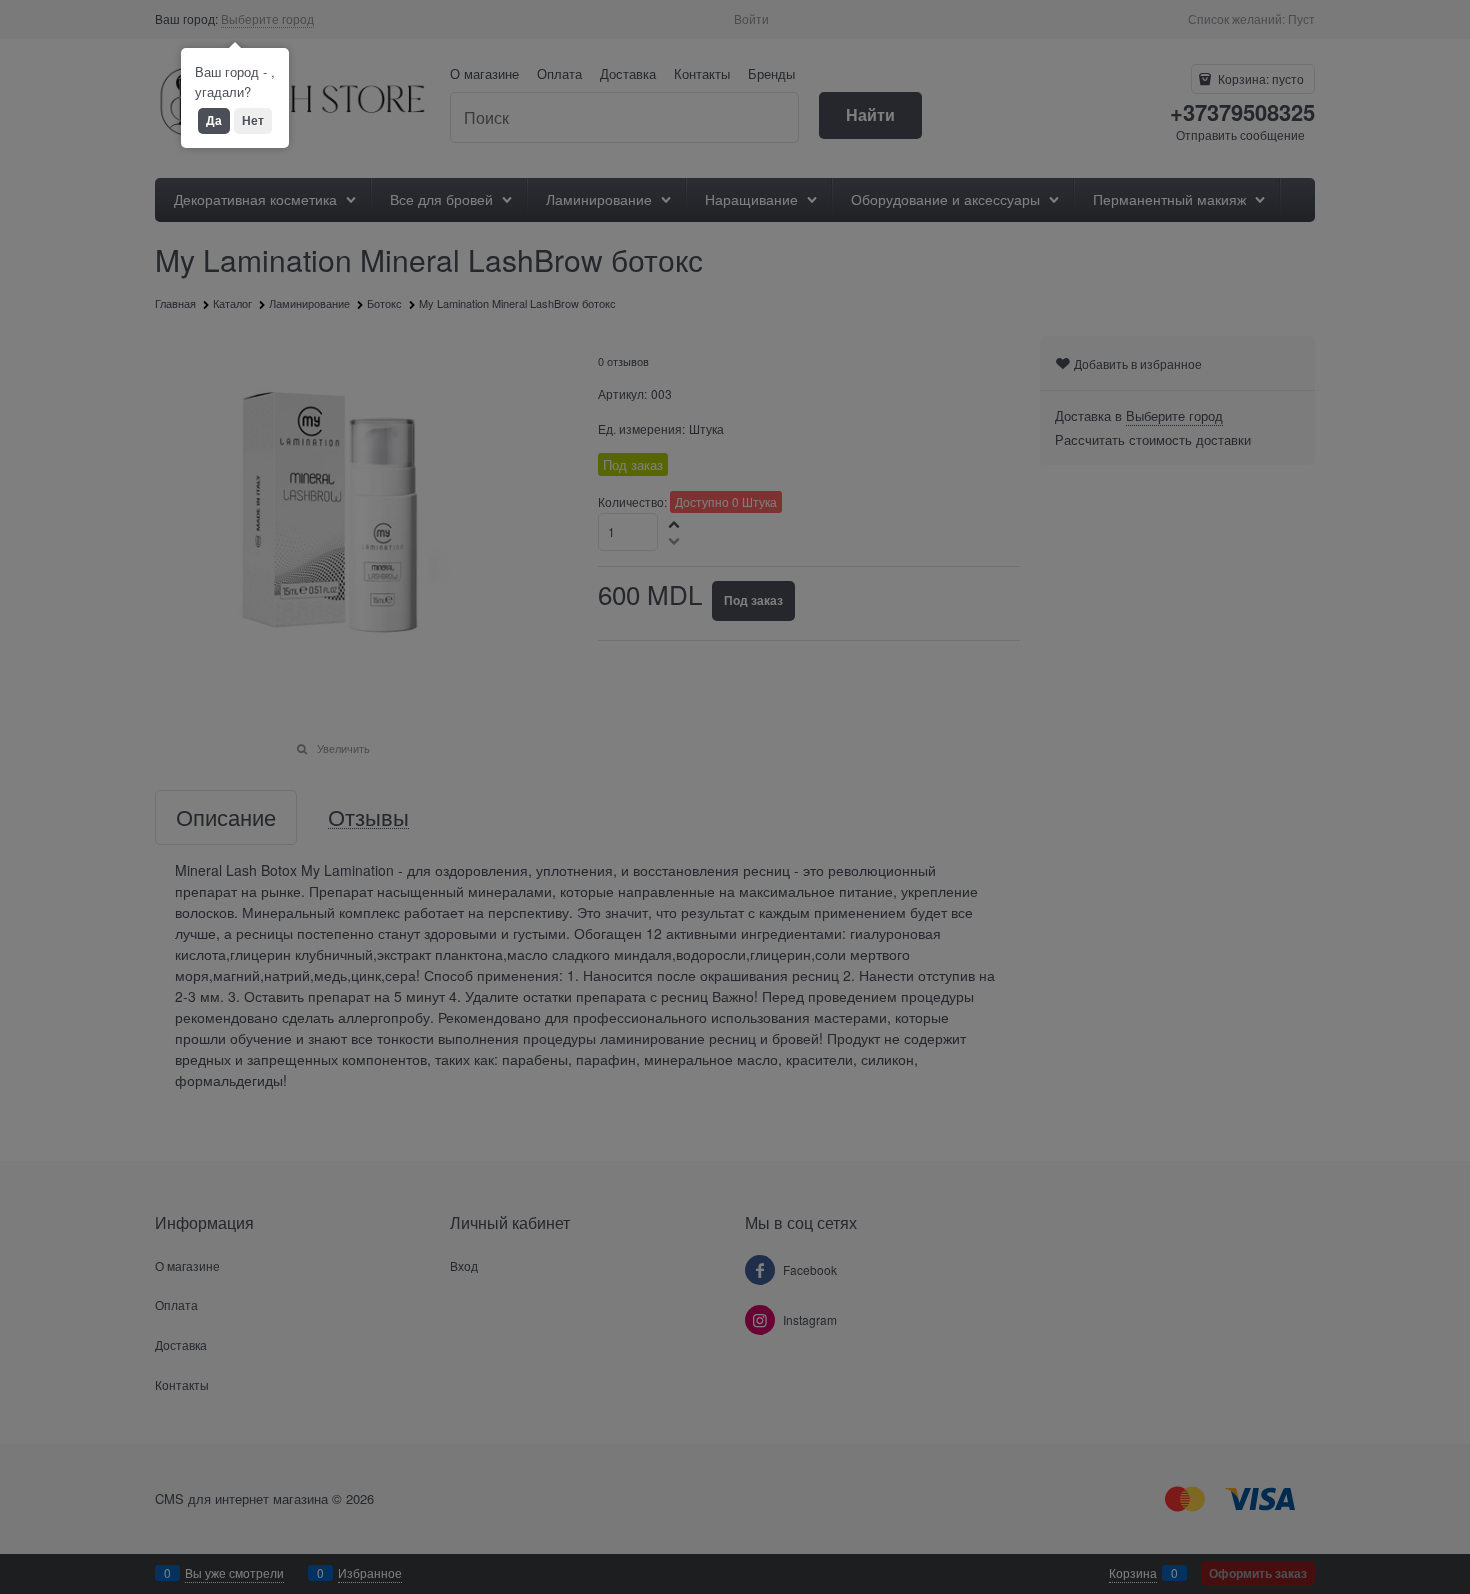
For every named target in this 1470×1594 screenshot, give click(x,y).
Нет (253, 120)
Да (214, 120)
